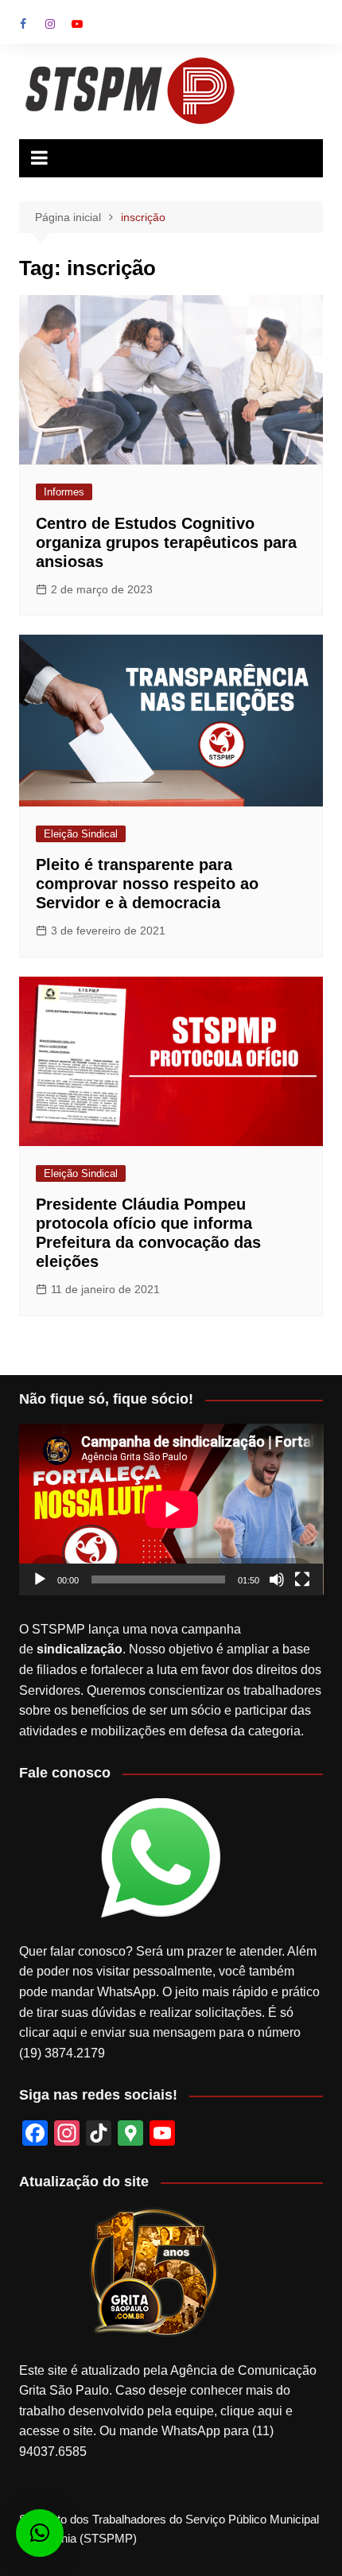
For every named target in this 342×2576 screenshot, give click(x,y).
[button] (40, 2533)
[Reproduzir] (40, 1579)
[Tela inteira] (302, 1579)
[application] (171, 1509)
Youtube (77, 24)
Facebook (23, 24)
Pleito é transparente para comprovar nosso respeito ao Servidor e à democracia (147, 884)
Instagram (50, 24)
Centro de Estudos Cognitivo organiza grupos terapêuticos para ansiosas (166, 542)
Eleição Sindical (81, 834)
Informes (64, 492)
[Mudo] (277, 1579)
